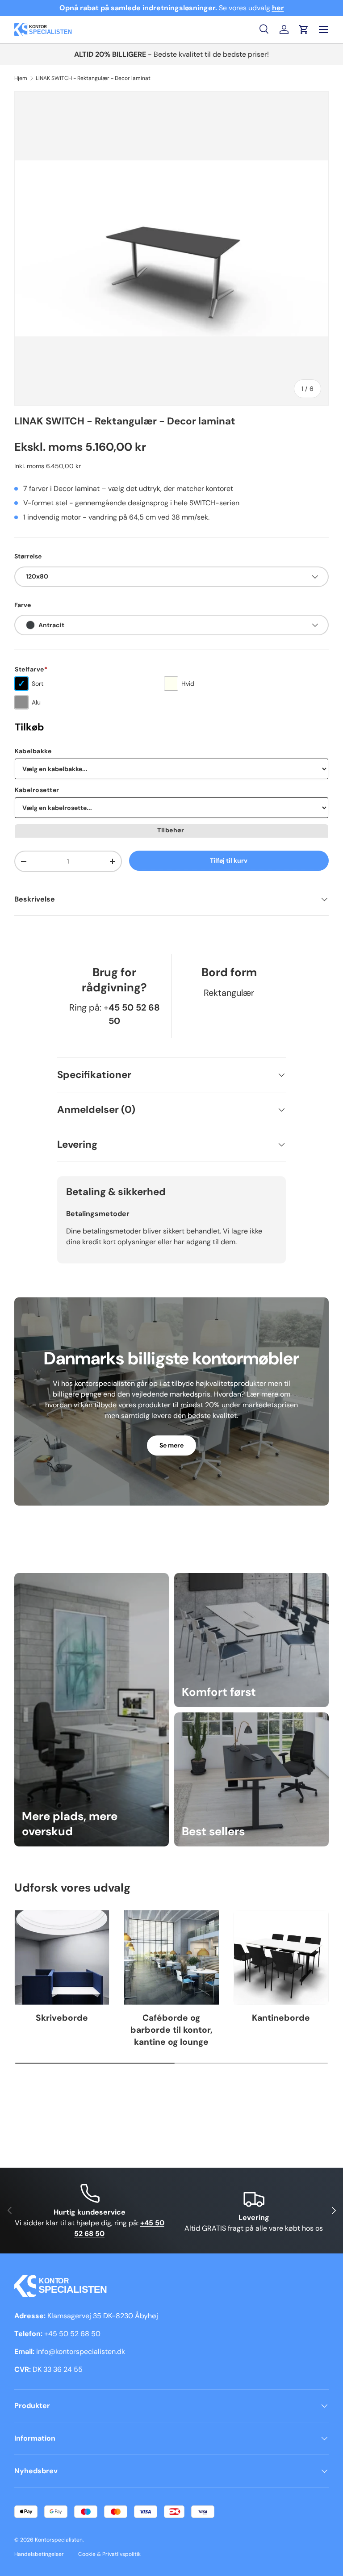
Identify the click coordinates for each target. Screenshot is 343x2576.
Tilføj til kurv (229, 860)
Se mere (171, 1445)
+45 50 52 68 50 (72, 2334)
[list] (171, 248)
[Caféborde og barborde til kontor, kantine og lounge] (171, 1957)
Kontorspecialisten (59, 2540)
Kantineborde (281, 2018)
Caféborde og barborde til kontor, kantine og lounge (171, 2030)
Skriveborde (62, 2018)
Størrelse (28, 556)
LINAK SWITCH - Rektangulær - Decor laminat (93, 78)
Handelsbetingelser (39, 2554)
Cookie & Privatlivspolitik (109, 2554)
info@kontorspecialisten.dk (81, 2352)
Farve (23, 605)
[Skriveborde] (62, 1957)
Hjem (21, 78)
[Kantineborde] (281, 1957)
